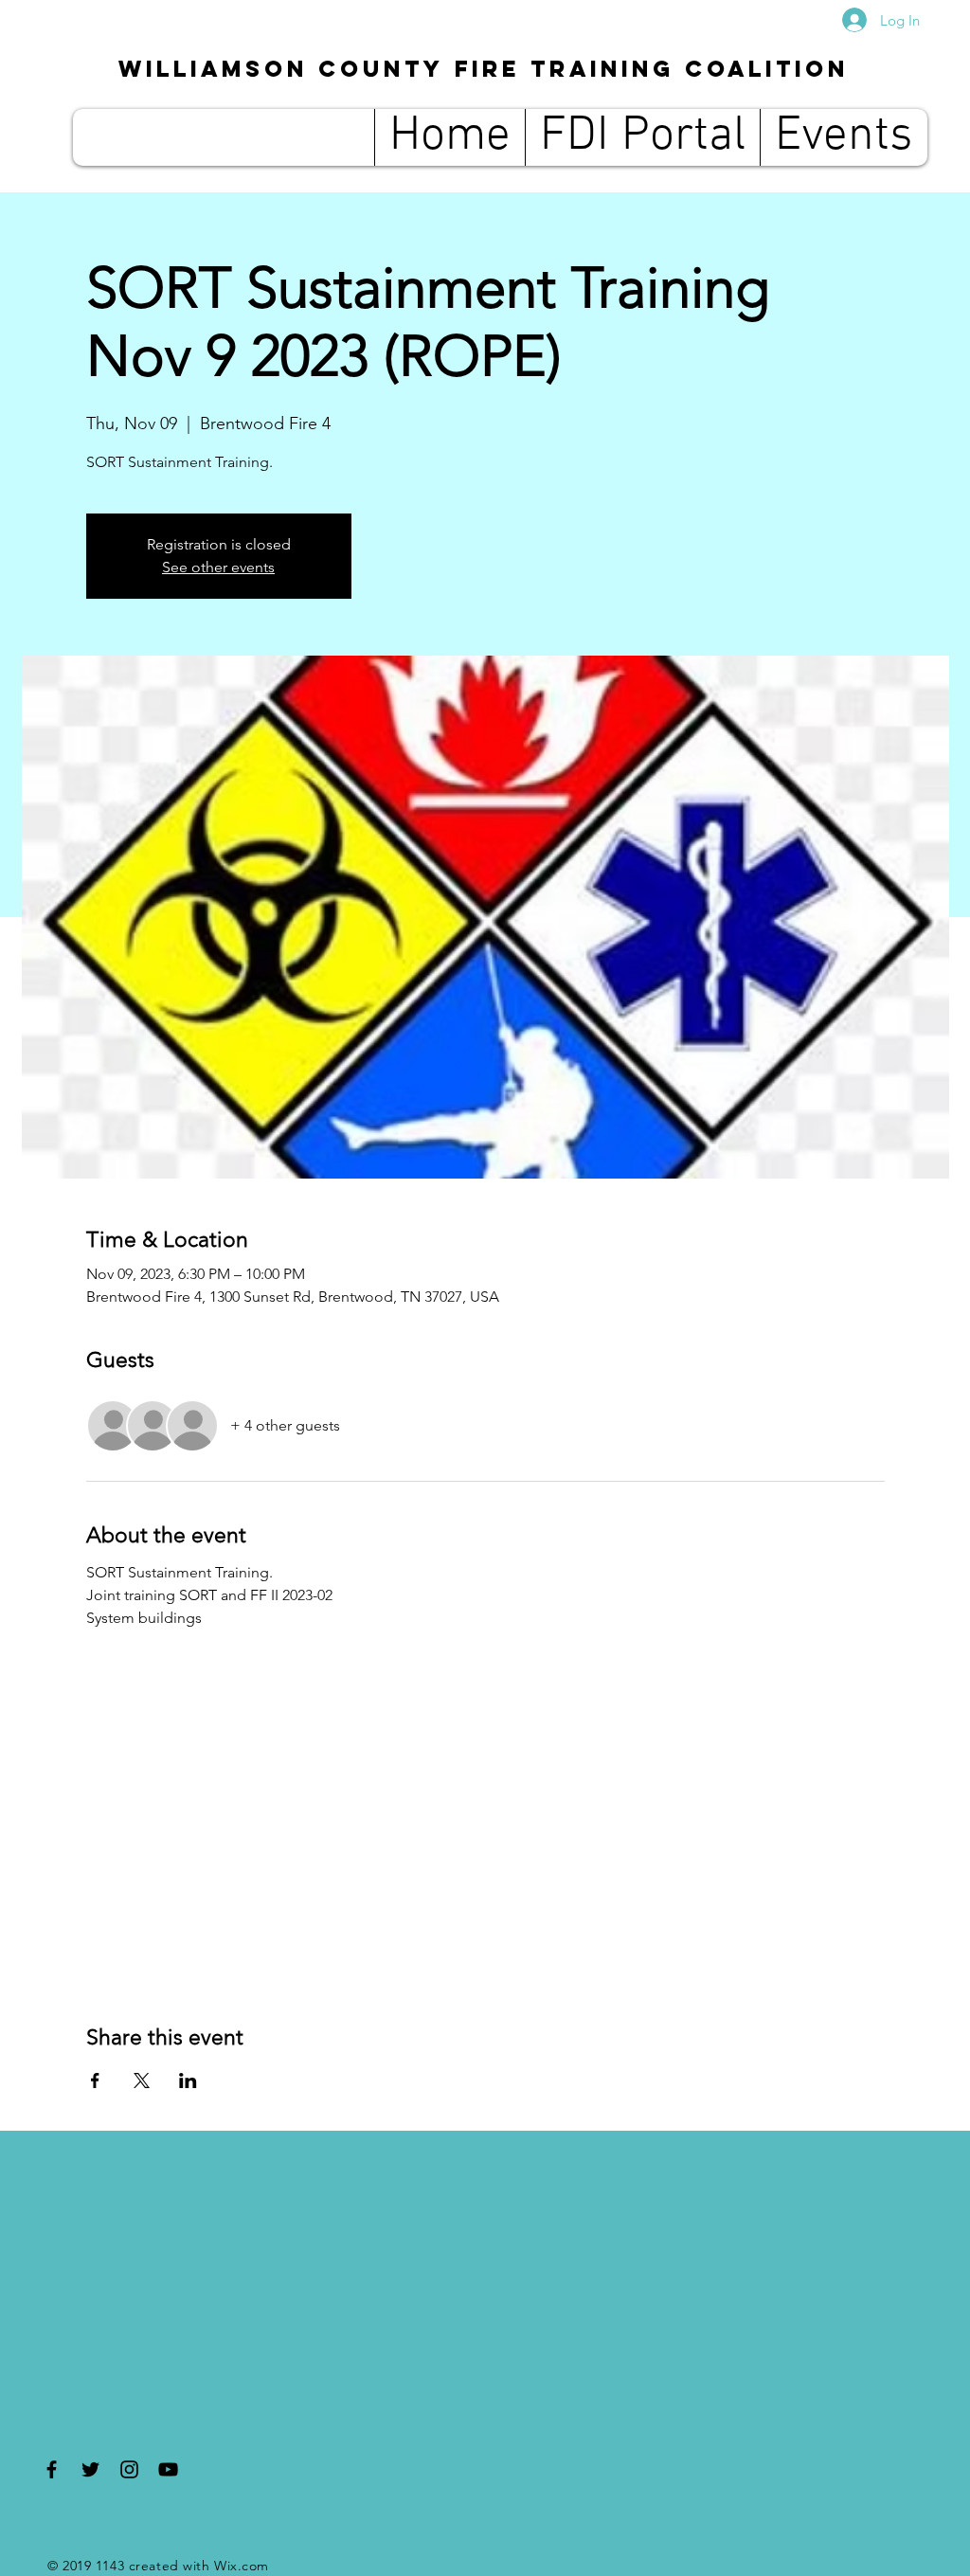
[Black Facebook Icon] (52, 2469)
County (484, 68)
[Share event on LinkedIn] (188, 2081)
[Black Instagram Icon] (129, 2469)
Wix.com (242, 2566)
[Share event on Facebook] (95, 2081)
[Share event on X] (142, 2081)
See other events (218, 567)
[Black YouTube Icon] (168, 2469)
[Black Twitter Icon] (90, 2469)
